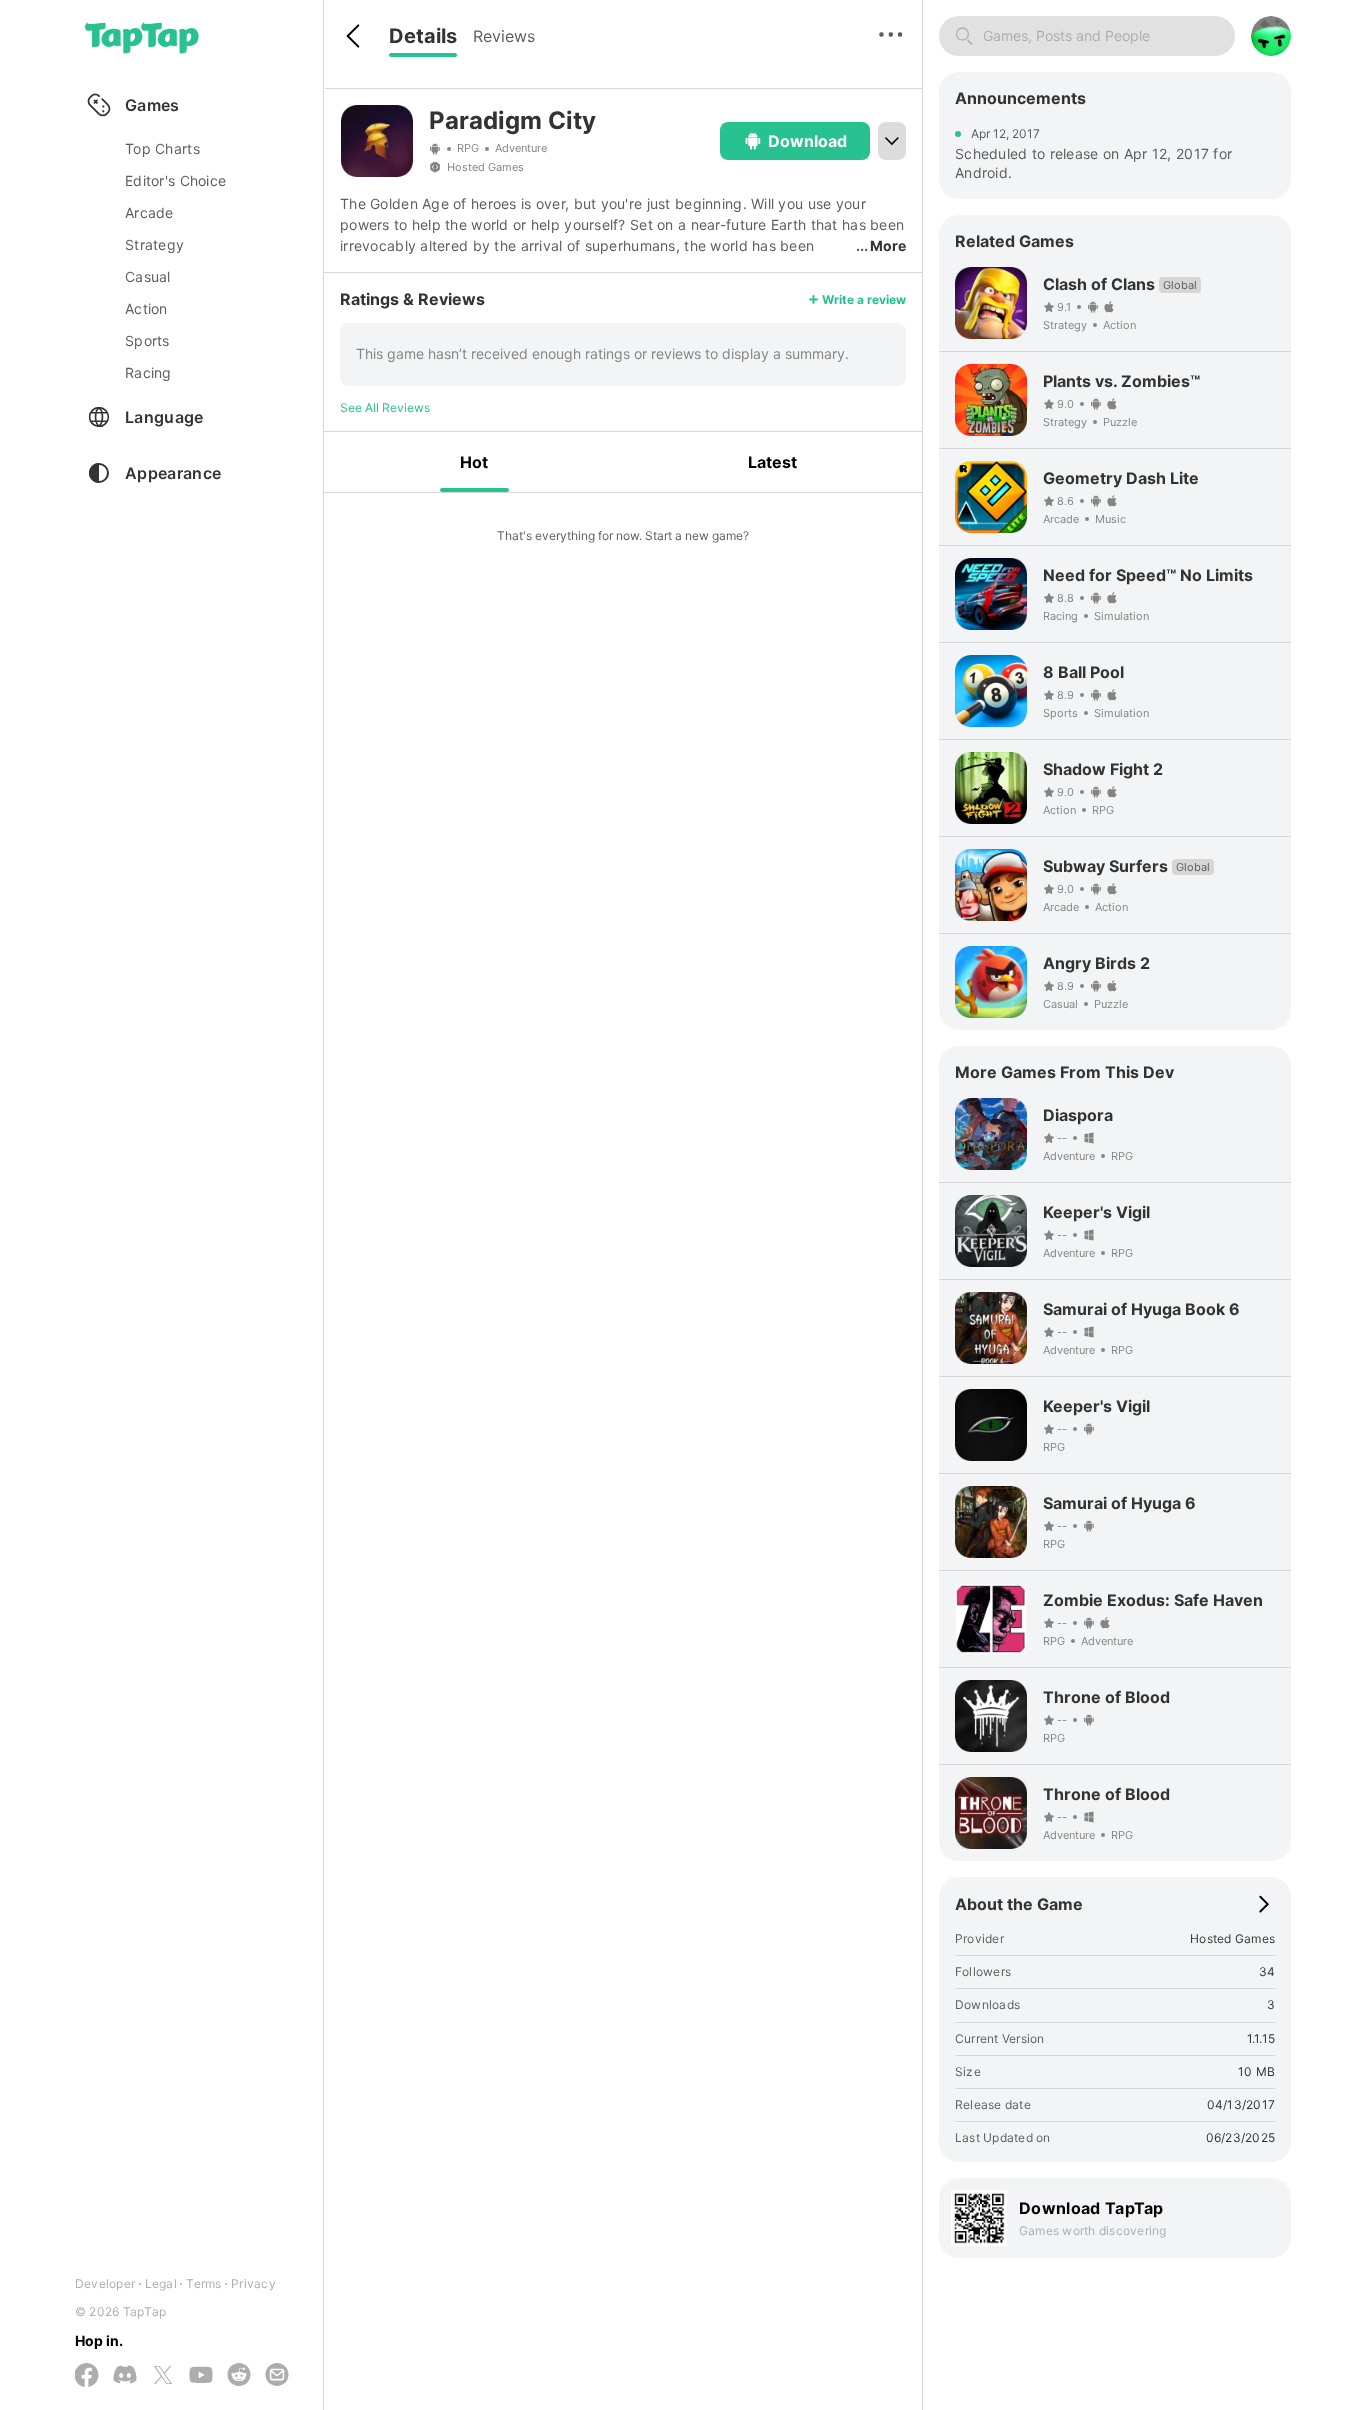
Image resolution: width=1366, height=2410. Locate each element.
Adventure (521, 148)
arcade (149, 212)
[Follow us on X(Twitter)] (163, 2376)
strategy (154, 244)
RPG (468, 148)
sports (147, 340)
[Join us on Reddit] (239, 2376)
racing (148, 372)
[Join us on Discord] (125, 2376)
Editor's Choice (175, 180)
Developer (105, 2283)
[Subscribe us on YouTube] (201, 2376)
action (146, 308)
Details (423, 36)
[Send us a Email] (277, 2376)
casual (148, 276)
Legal (161, 2283)
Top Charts (162, 148)
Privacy (253, 2283)
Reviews (504, 36)
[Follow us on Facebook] (87, 2376)
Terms (203, 2283)
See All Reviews (385, 407)
